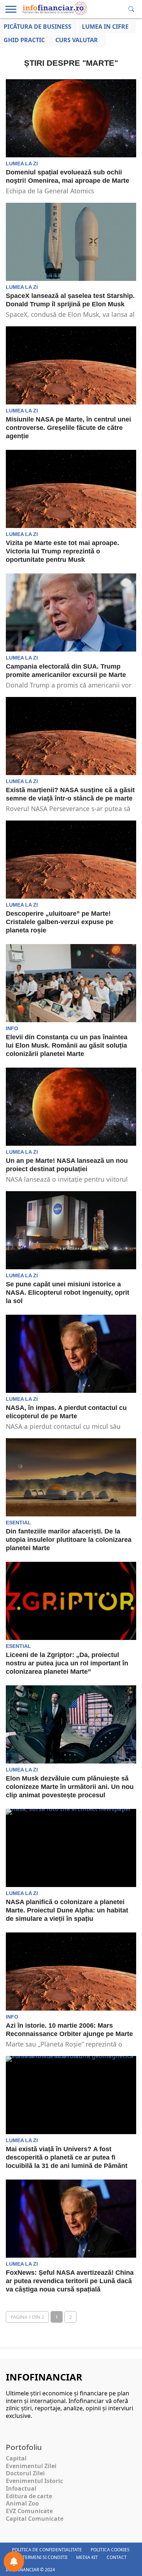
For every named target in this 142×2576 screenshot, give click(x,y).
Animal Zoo (22, 2503)
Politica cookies (110, 2550)
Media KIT (87, 2557)
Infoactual (21, 2488)
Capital (16, 2458)
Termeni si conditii (45, 2557)
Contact (117, 2557)
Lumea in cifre (105, 27)
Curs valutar (77, 40)
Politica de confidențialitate (47, 2550)
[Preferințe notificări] (14, 2561)
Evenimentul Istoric (34, 2481)
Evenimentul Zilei (31, 2466)
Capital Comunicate (35, 2519)
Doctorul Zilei (25, 2473)
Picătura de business (38, 27)
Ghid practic (24, 40)
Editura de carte (29, 2496)
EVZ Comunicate (29, 2511)
